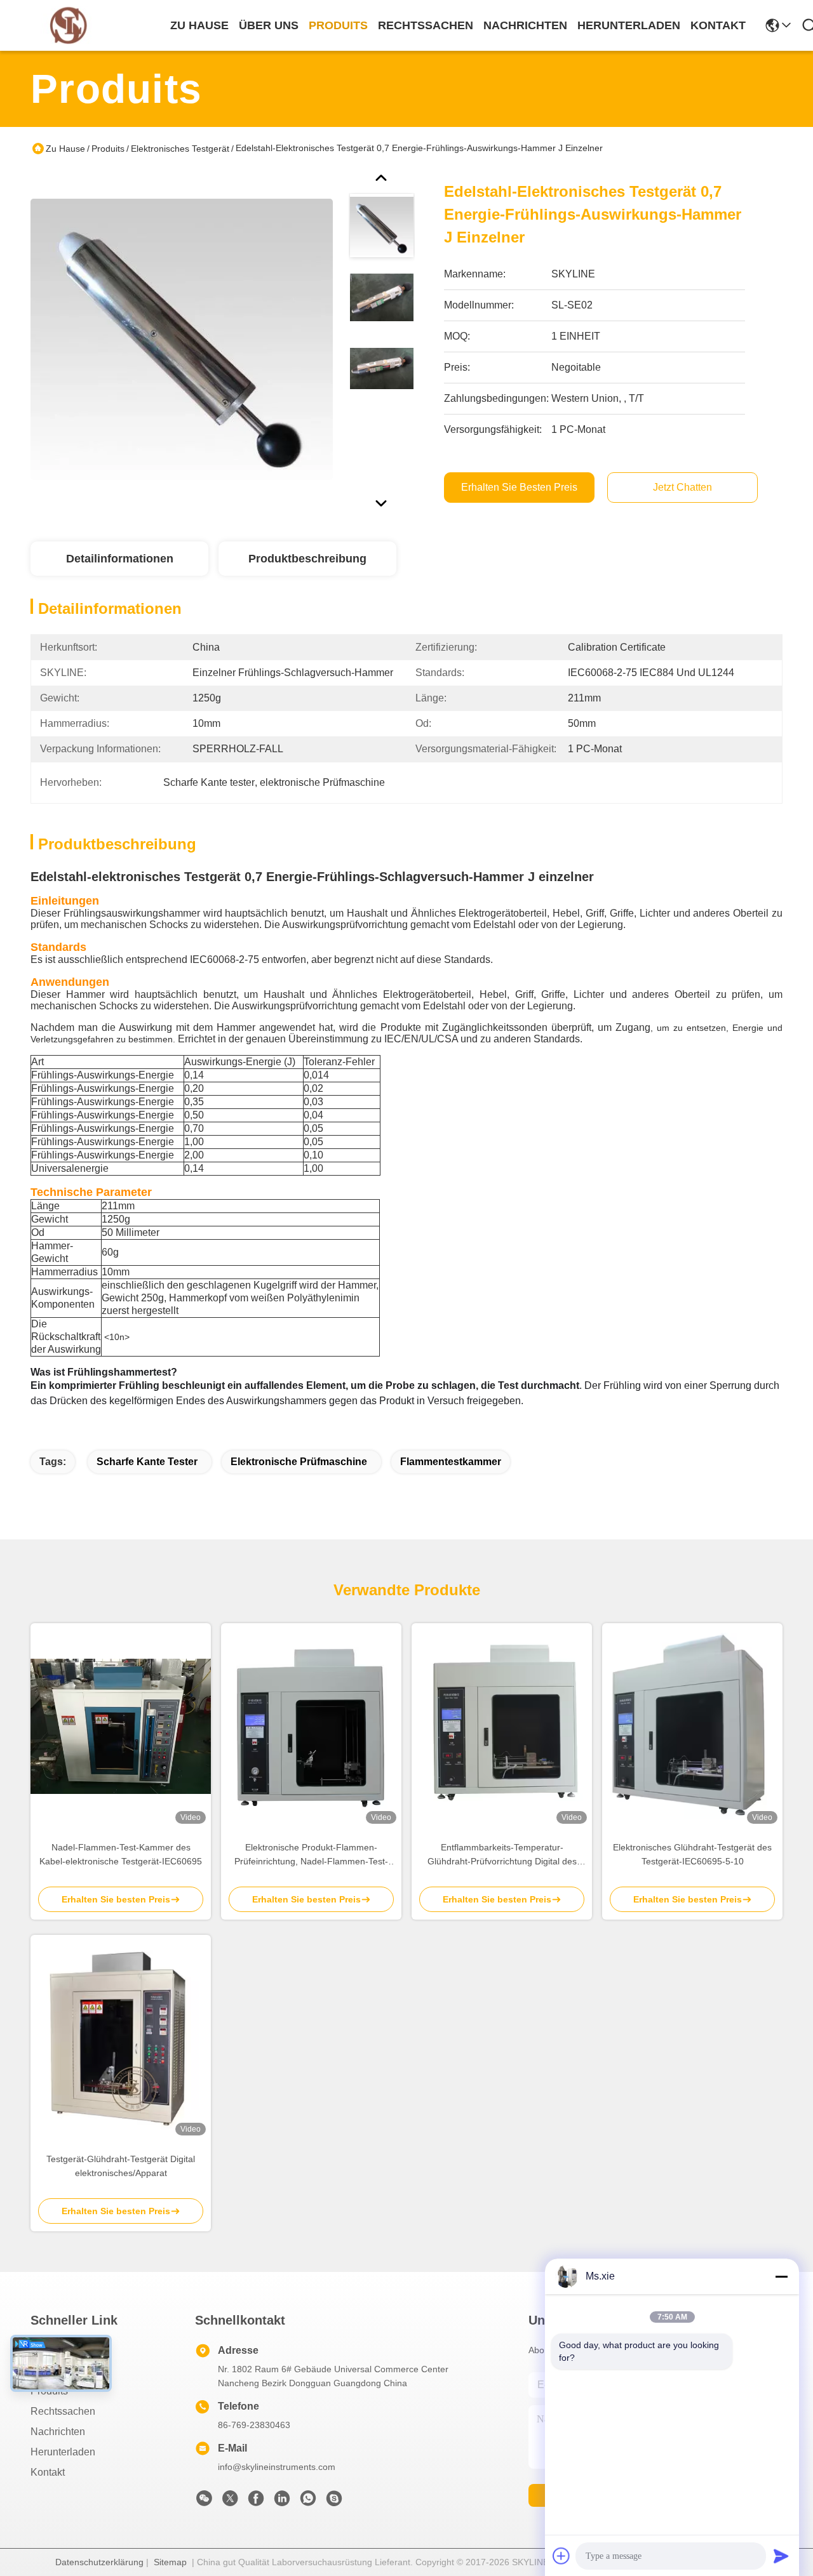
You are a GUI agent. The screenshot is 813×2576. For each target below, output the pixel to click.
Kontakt (48, 2472)
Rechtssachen (63, 2411)
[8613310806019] (308, 2502)
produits (338, 25)
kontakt (718, 25)
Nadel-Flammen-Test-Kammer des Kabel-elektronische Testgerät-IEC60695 (121, 1854)
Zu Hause (199, 25)
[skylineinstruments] (334, 2502)
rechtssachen (426, 25)
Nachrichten (58, 2432)
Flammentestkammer (451, 1462)
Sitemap (170, 2562)
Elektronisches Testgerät (180, 149)
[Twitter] (230, 2502)
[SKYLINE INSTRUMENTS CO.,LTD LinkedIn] (282, 2502)
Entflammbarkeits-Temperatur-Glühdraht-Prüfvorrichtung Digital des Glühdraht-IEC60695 (502, 1855)
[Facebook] (256, 2502)
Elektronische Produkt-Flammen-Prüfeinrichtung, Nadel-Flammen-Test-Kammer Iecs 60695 (311, 1855)
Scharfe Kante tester (147, 1462)
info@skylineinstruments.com (277, 2467)
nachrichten (525, 25)
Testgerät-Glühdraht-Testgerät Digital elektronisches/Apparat (121, 2166)
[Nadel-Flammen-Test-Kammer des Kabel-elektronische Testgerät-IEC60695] (121, 1726)
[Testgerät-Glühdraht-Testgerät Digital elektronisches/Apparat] (121, 2038)
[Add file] (561, 2556)
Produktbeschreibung (307, 559)
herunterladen (629, 25)
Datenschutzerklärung (99, 2562)
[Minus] (781, 2276)
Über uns (269, 25)
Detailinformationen (120, 559)
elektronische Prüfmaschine (299, 1462)
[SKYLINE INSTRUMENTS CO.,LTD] (69, 26)
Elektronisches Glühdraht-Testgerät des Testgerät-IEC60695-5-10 (692, 1854)
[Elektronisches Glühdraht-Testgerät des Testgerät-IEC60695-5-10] (692, 1726)
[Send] (781, 2556)
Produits (108, 149)
